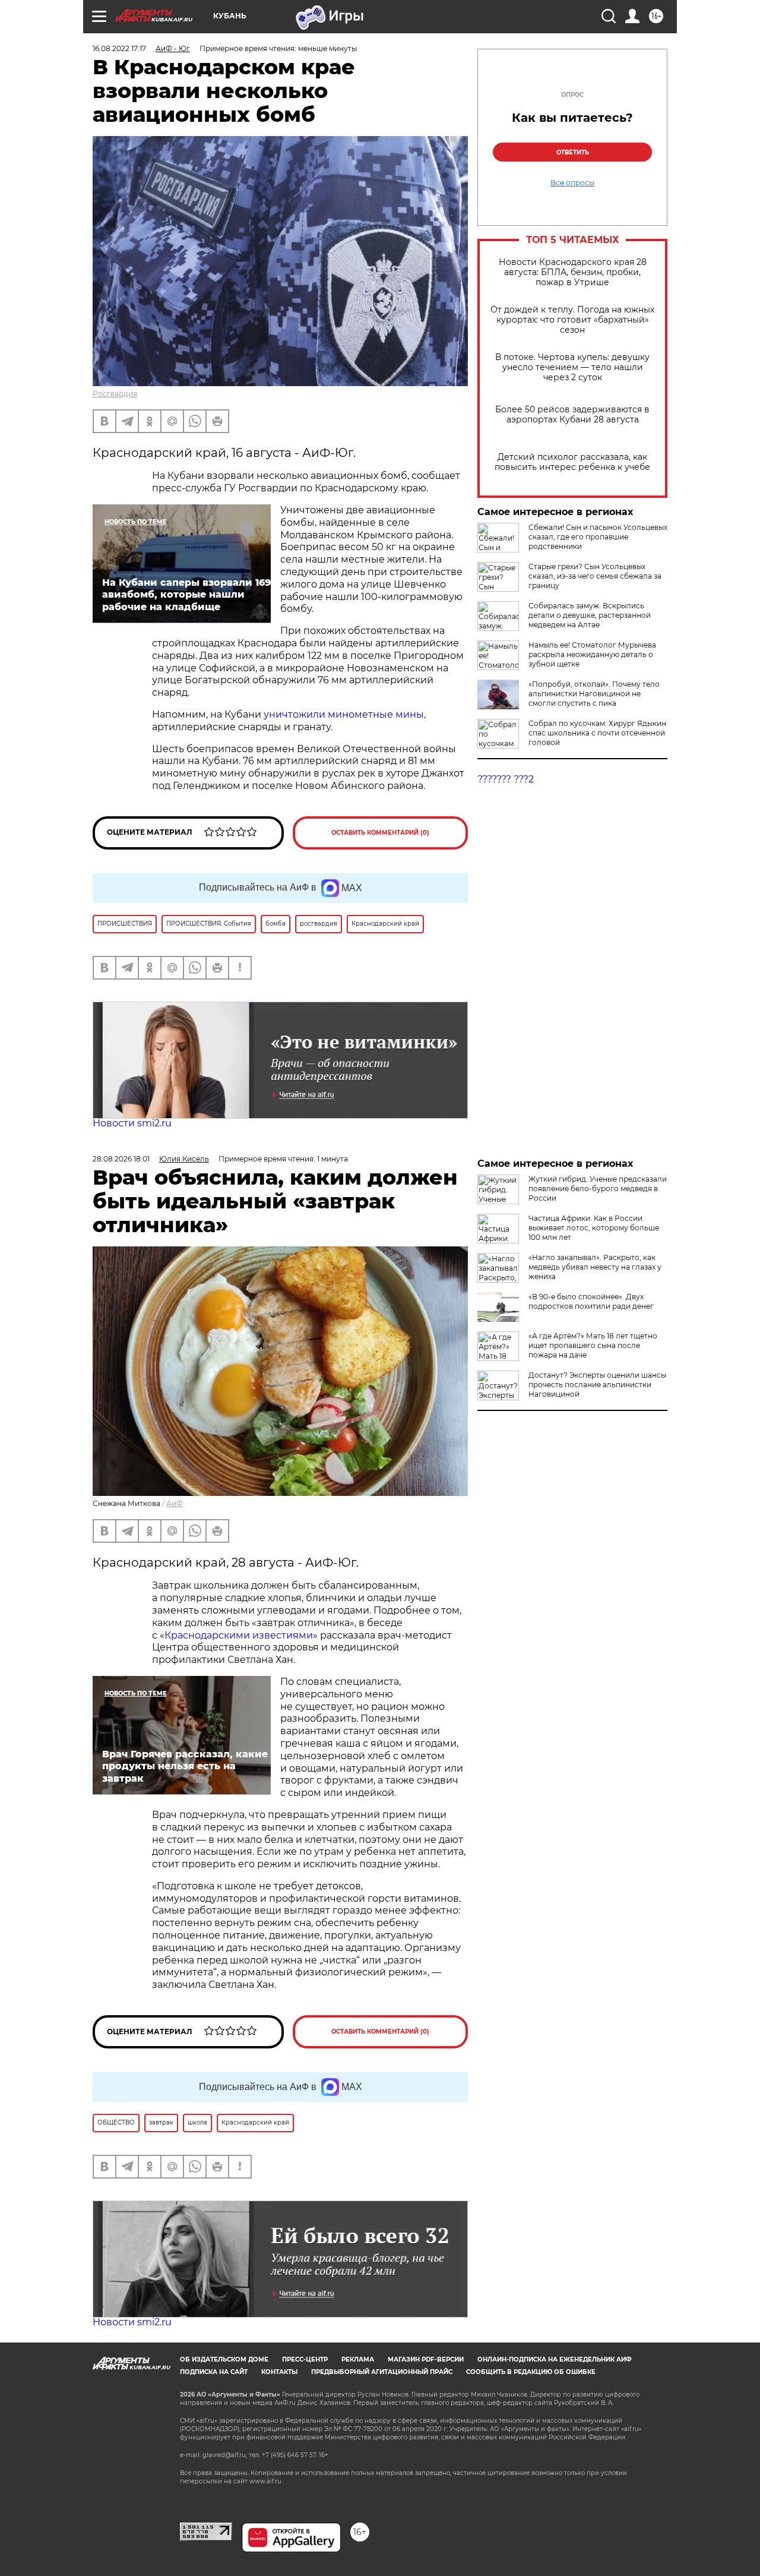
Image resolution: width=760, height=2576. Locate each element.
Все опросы (572, 183)
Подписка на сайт (214, 2372)
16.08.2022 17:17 (119, 48)
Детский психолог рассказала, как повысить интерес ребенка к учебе (572, 462)
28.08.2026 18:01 (121, 1159)
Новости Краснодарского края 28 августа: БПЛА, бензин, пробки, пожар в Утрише (573, 272)
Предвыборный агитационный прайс (382, 2372)
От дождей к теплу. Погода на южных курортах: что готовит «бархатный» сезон (572, 320)
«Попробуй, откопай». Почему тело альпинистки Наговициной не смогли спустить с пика (594, 694)
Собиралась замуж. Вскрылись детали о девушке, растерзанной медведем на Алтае (590, 615)
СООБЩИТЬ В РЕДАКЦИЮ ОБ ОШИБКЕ (531, 2372)
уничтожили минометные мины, (345, 714)
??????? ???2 (506, 779)
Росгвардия (115, 394)
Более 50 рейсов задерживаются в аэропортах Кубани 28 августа (572, 415)
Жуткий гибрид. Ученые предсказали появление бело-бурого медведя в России (598, 1188)
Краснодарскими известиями (239, 1635)
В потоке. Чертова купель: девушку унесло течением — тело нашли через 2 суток (572, 367)
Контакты (279, 2372)
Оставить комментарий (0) (380, 833)
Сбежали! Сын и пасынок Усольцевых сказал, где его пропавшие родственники (598, 537)
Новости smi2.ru (132, 1123)
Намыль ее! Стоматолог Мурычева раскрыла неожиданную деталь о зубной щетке (592, 654)
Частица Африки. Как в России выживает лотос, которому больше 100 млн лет (594, 1228)
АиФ (175, 1503)
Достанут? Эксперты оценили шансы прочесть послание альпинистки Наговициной (597, 1385)
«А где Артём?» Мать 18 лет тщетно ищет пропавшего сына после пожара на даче (593, 1345)
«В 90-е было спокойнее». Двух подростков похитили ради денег (591, 1301)
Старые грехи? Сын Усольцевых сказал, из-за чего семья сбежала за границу (595, 576)
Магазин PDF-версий (426, 2359)
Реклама (358, 2359)
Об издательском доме (224, 2359)
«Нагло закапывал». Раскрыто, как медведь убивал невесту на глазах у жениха (595, 1267)
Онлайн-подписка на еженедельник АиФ (555, 2359)
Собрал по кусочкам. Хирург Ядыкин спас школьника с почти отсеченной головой (597, 733)
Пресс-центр (305, 2359)
